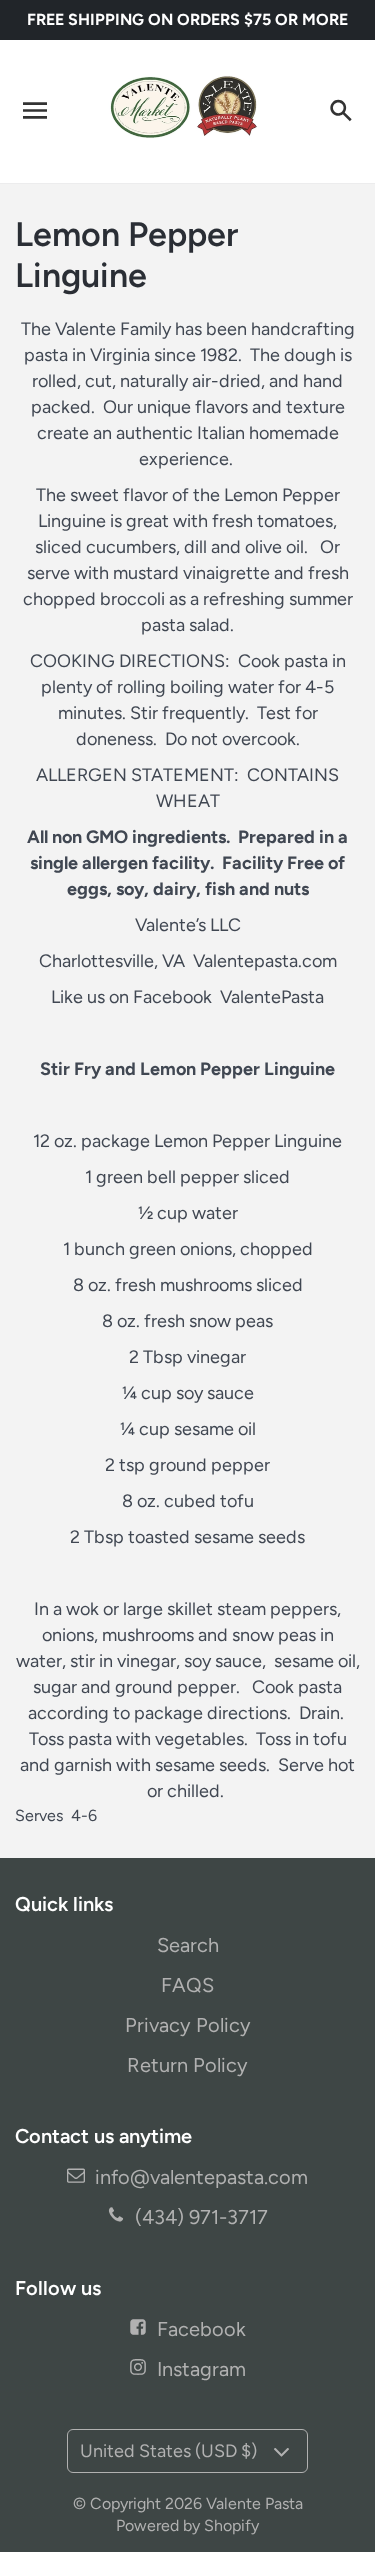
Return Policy (187, 2065)
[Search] (340, 111)
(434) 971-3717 (201, 2217)
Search (188, 1945)
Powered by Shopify (187, 2525)
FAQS (187, 1985)
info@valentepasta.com (201, 2177)
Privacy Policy (188, 2025)
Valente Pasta (254, 2503)
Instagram (201, 2369)
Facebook (201, 2329)
